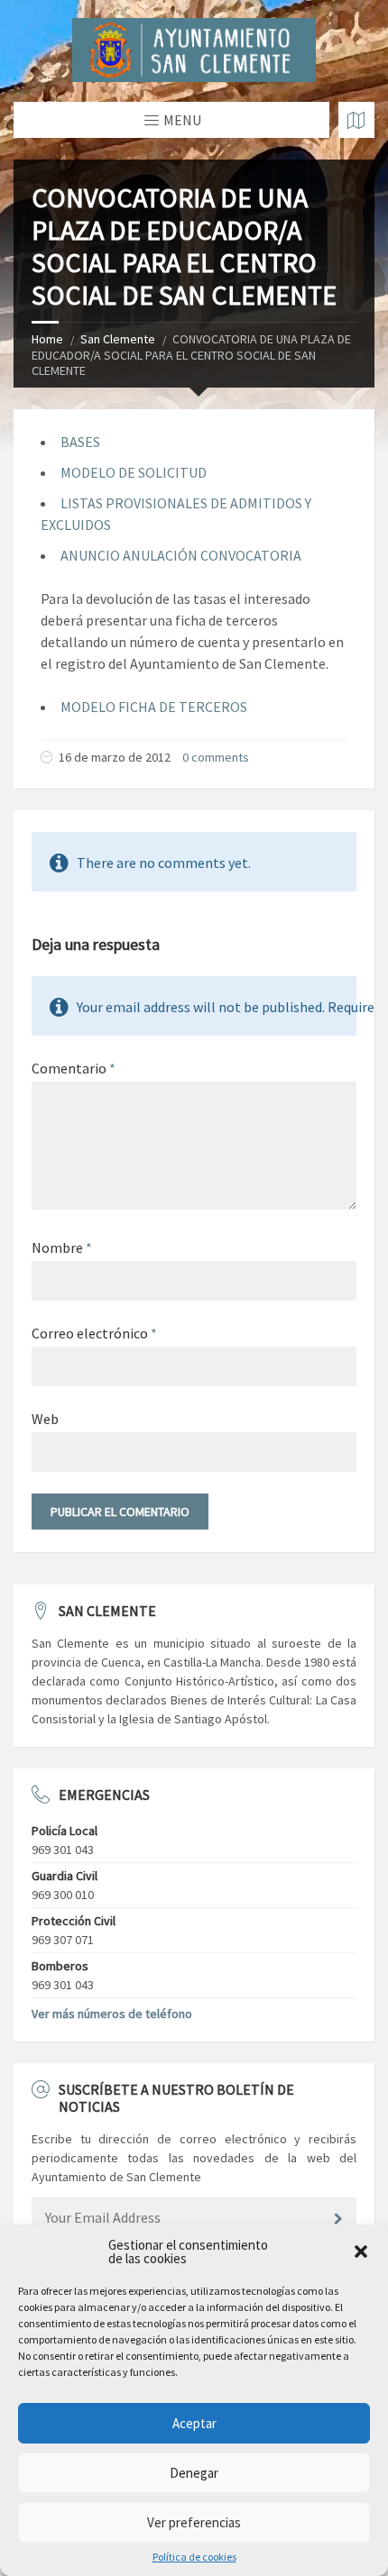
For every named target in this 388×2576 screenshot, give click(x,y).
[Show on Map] (356, 120)
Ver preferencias (194, 2522)
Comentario (74, 1068)
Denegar (194, 2473)
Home (47, 339)
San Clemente (118, 339)
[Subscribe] (338, 2219)
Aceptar (194, 2423)
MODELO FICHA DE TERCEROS (154, 707)
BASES (80, 442)
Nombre (62, 1247)
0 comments (216, 757)
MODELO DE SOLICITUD (134, 472)
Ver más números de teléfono (112, 2014)
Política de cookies (194, 2557)
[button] (361, 2252)
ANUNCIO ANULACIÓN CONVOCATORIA (181, 555)
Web (45, 1419)
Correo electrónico (94, 1333)
